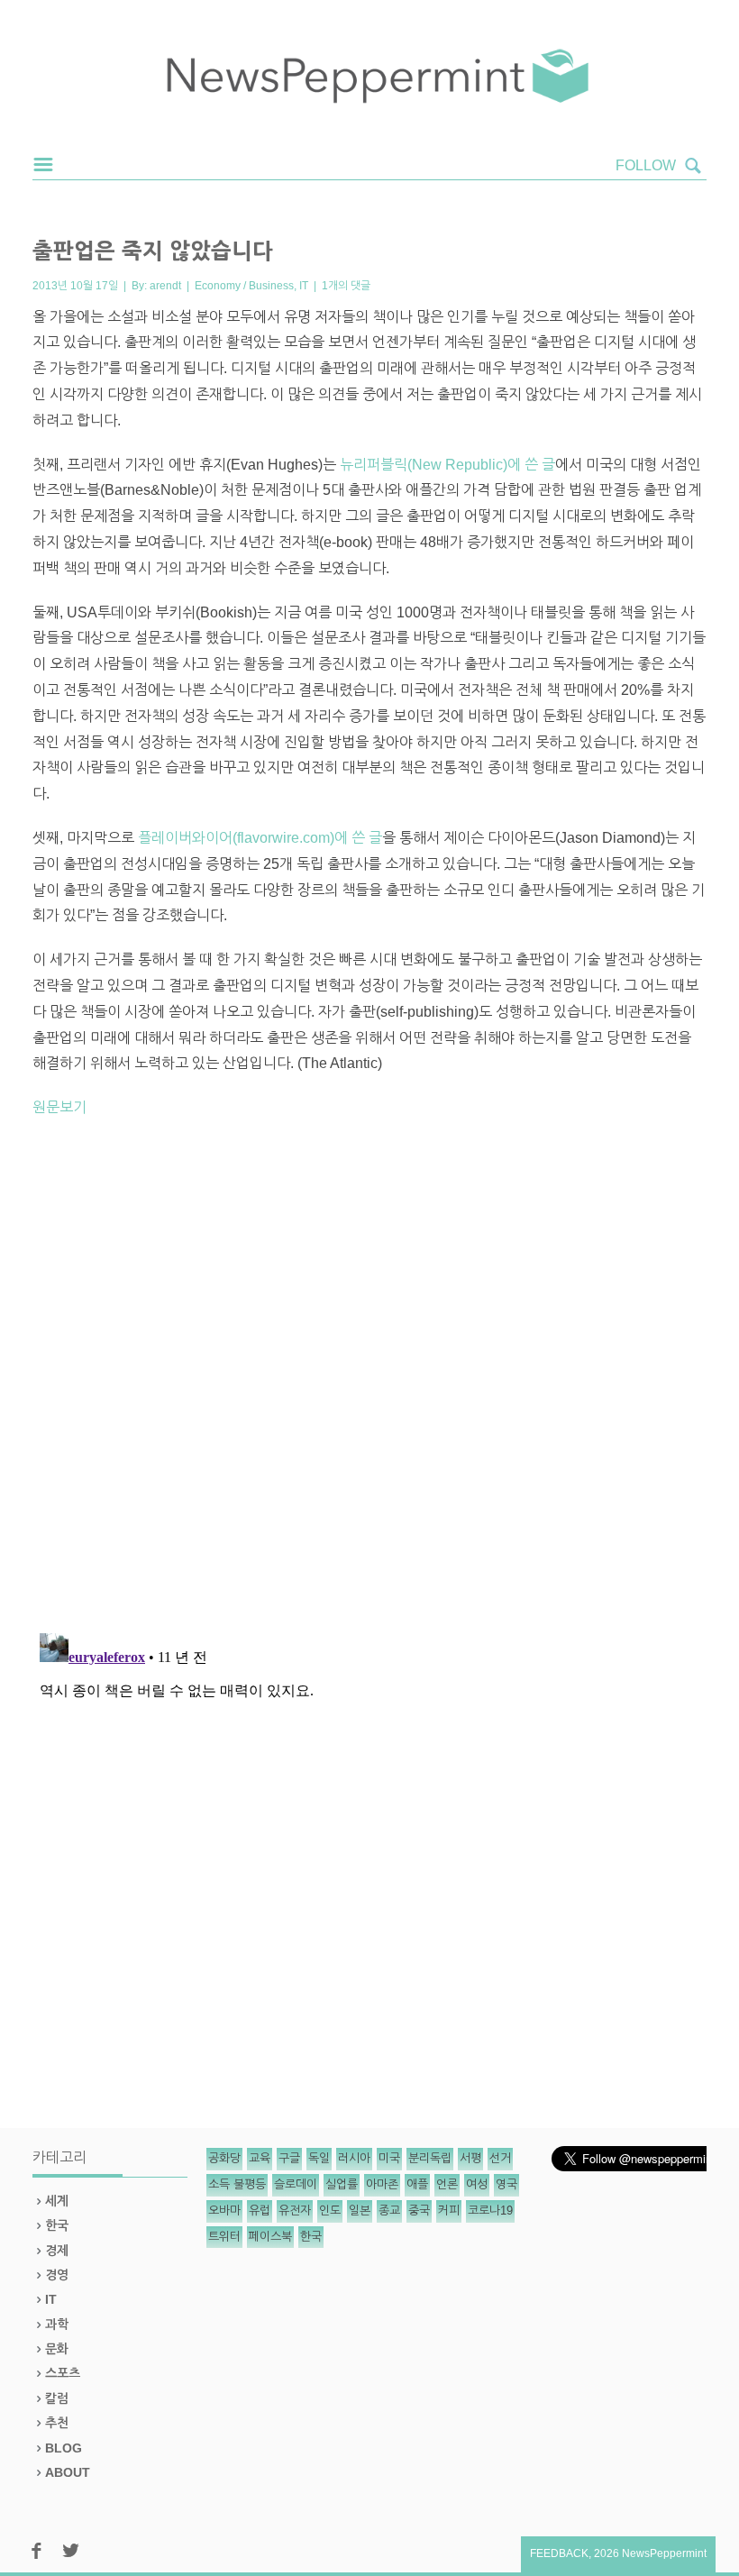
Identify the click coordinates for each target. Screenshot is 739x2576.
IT (304, 286)
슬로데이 (296, 2184)
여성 (477, 2184)
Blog (64, 2448)
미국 (389, 2158)
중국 (419, 2211)
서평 (470, 2158)
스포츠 (63, 2373)
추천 (57, 2423)
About (68, 2472)
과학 (57, 2325)
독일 (319, 2158)
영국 (506, 2184)
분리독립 (430, 2158)
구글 (289, 2158)
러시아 (354, 2158)
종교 (389, 2211)
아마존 (382, 2184)
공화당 (224, 2158)
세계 (57, 2201)
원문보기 (59, 1107)
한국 (57, 2225)
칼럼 (57, 2398)
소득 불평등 (237, 2184)
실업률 (342, 2184)
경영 (57, 2275)
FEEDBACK (559, 2553)
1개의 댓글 (346, 286)
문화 (57, 2349)
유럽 (260, 2211)
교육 (260, 2158)
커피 (449, 2211)
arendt (165, 286)
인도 (330, 2211)
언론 (447, 2184)
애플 (417, 2184)
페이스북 (270, 2237)
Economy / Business (244, 286)
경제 (57, 2251)
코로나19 (490, 2211)
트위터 (224, 2237)
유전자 (295, 2211)
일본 (360, 2211)
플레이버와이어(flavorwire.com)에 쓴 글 (260, 838)
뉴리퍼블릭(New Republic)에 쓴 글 (447, 465)
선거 (500, 2158)
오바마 (224, 2211)
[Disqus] (369, 1383)
